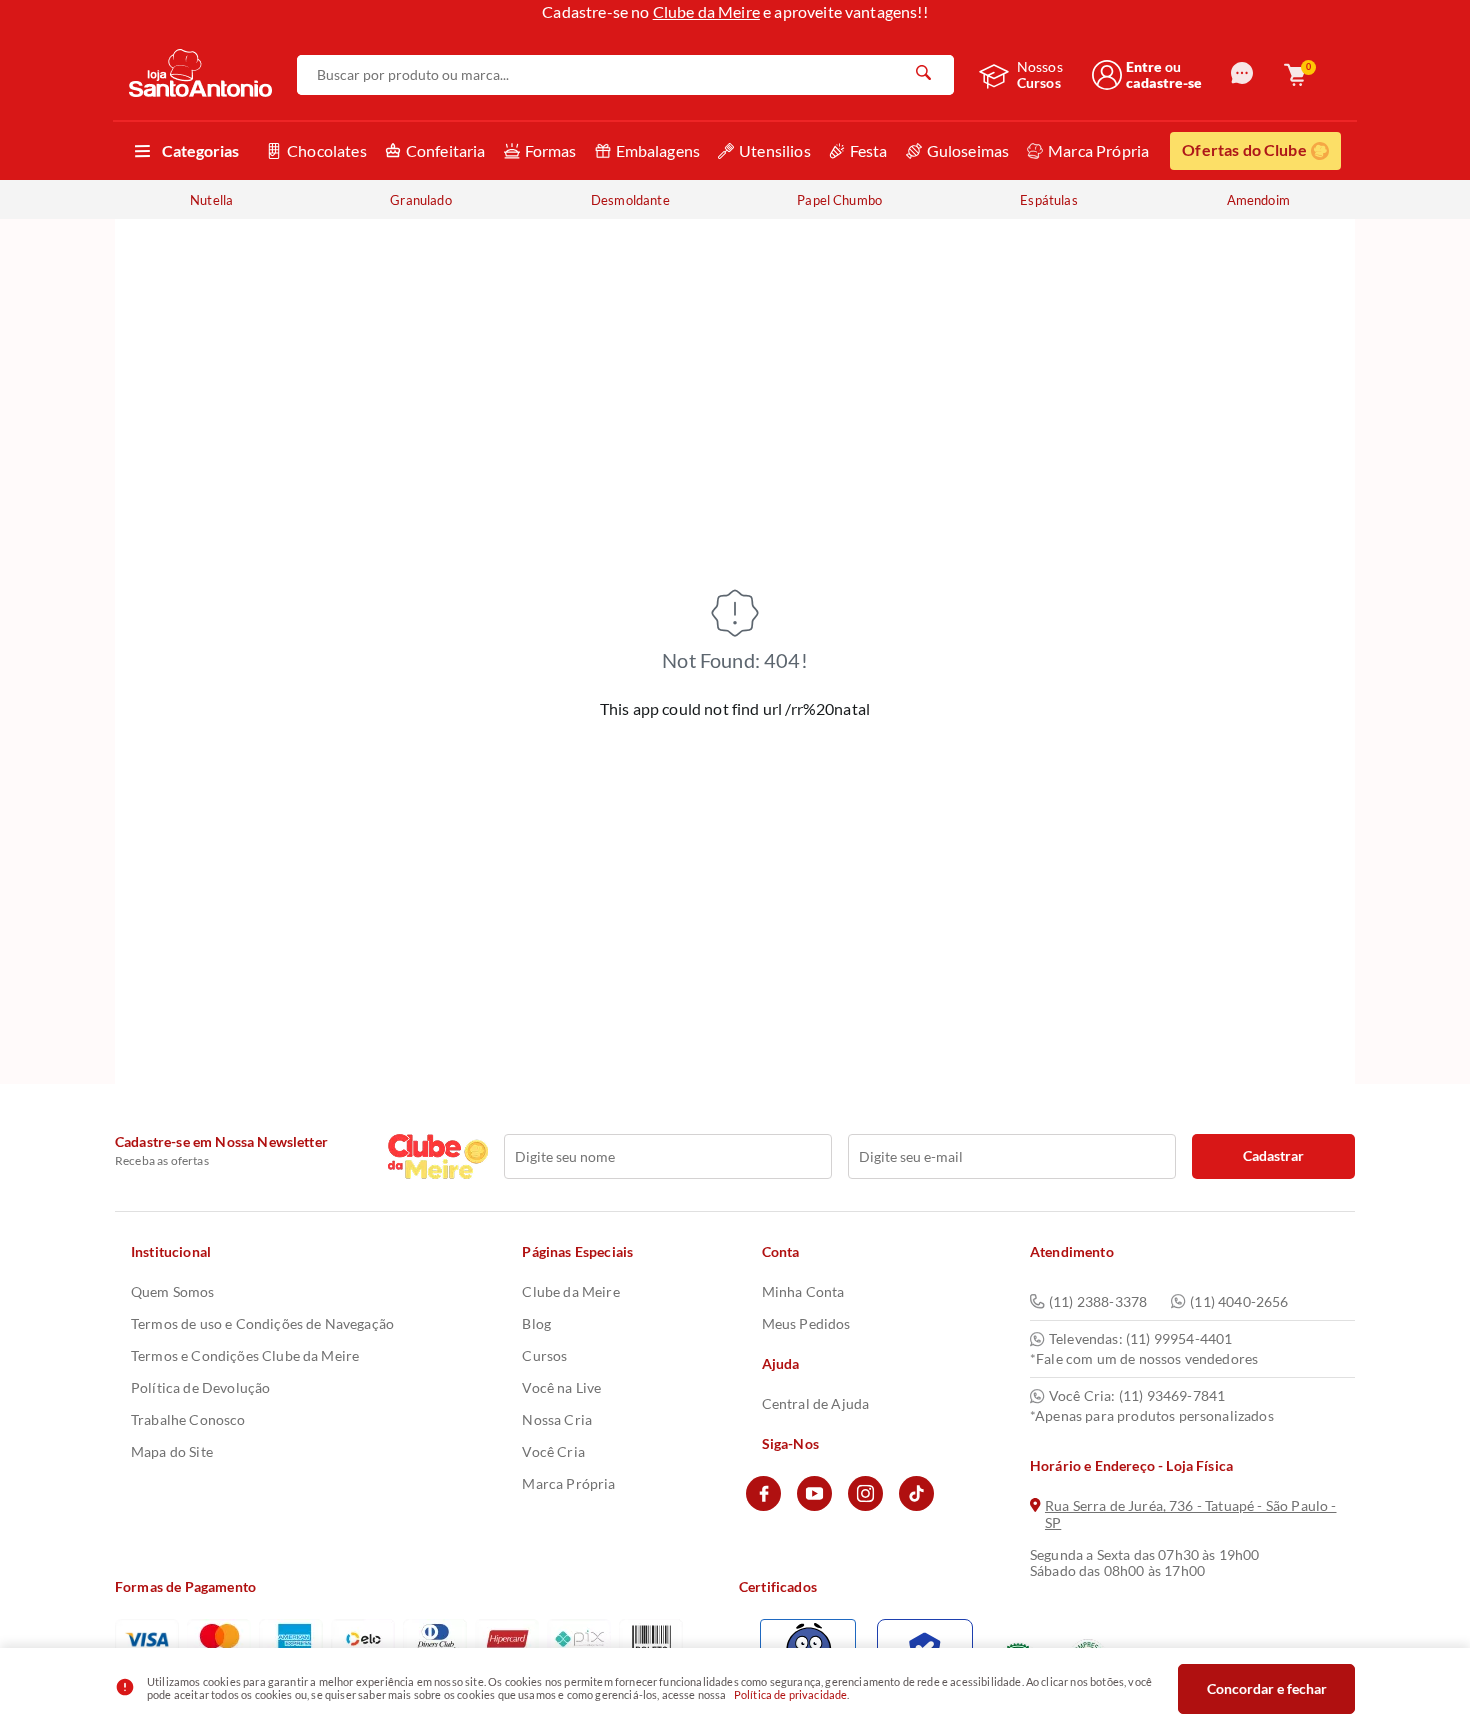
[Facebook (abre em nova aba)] (763, 1505)
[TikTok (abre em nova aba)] (916, 1505)
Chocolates (327, 150)
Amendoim (1258, 200)
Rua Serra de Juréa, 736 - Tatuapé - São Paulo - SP (1191, 1514)
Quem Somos (173, 1291)
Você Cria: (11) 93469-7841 (1137, 1396)
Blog (536, 1323)
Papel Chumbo (839, 200)
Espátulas (1048, 200)
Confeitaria (446, 150)
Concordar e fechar (1267, 1688)
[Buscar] (924, 75)
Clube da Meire (706, 11)
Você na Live (561, 1387)
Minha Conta (803, 1291)
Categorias (200, 151)
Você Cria (553, 1451)
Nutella (211, 200)
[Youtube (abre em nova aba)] (814, 1505)
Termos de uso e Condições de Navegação (262, 1323)
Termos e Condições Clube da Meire (245, 1355)
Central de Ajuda (816, 1403)
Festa (869, 150)
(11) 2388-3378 (1098, 1302)
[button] (1242, 74)
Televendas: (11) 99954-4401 (1140, 1339)
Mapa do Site (172, 1451)
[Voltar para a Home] (200, 74)
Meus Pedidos (806, 1323)
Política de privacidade (791, 1694)
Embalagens (658, 150)
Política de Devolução (200, 1387)
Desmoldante (630, 200)
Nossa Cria (557, 1419)
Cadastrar (1273, 1155)
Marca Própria (1098, 150)
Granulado (420, 200)
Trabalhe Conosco (188, 1419)
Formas (551, 150)
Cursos (544, 1355)
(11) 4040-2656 (1239, 1302)
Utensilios (775, 150)
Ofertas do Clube (1244, 149)
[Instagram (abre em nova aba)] (865, 1505)
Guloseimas (968, 150)
